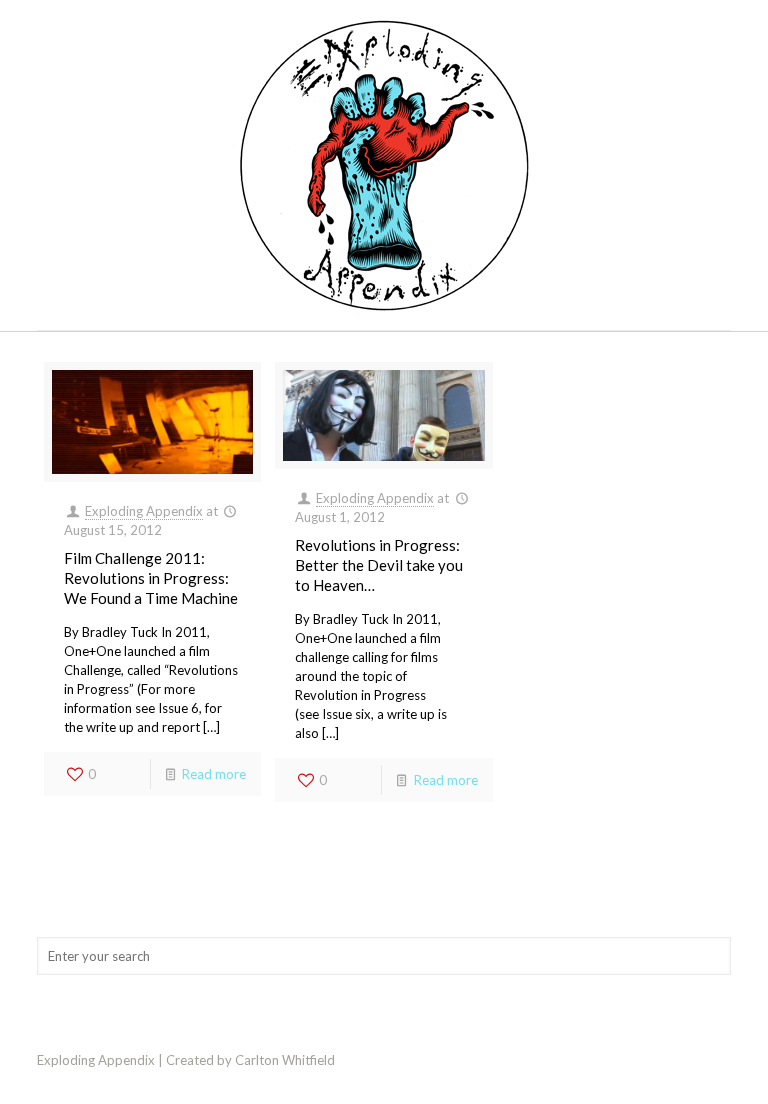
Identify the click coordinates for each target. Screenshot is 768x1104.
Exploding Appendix (144, 511)
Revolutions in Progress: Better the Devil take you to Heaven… (379, 565)
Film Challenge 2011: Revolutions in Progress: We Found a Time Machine (151, 578)
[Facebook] (700, 1059)
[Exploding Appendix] (384, 165)
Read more (214, 774)
